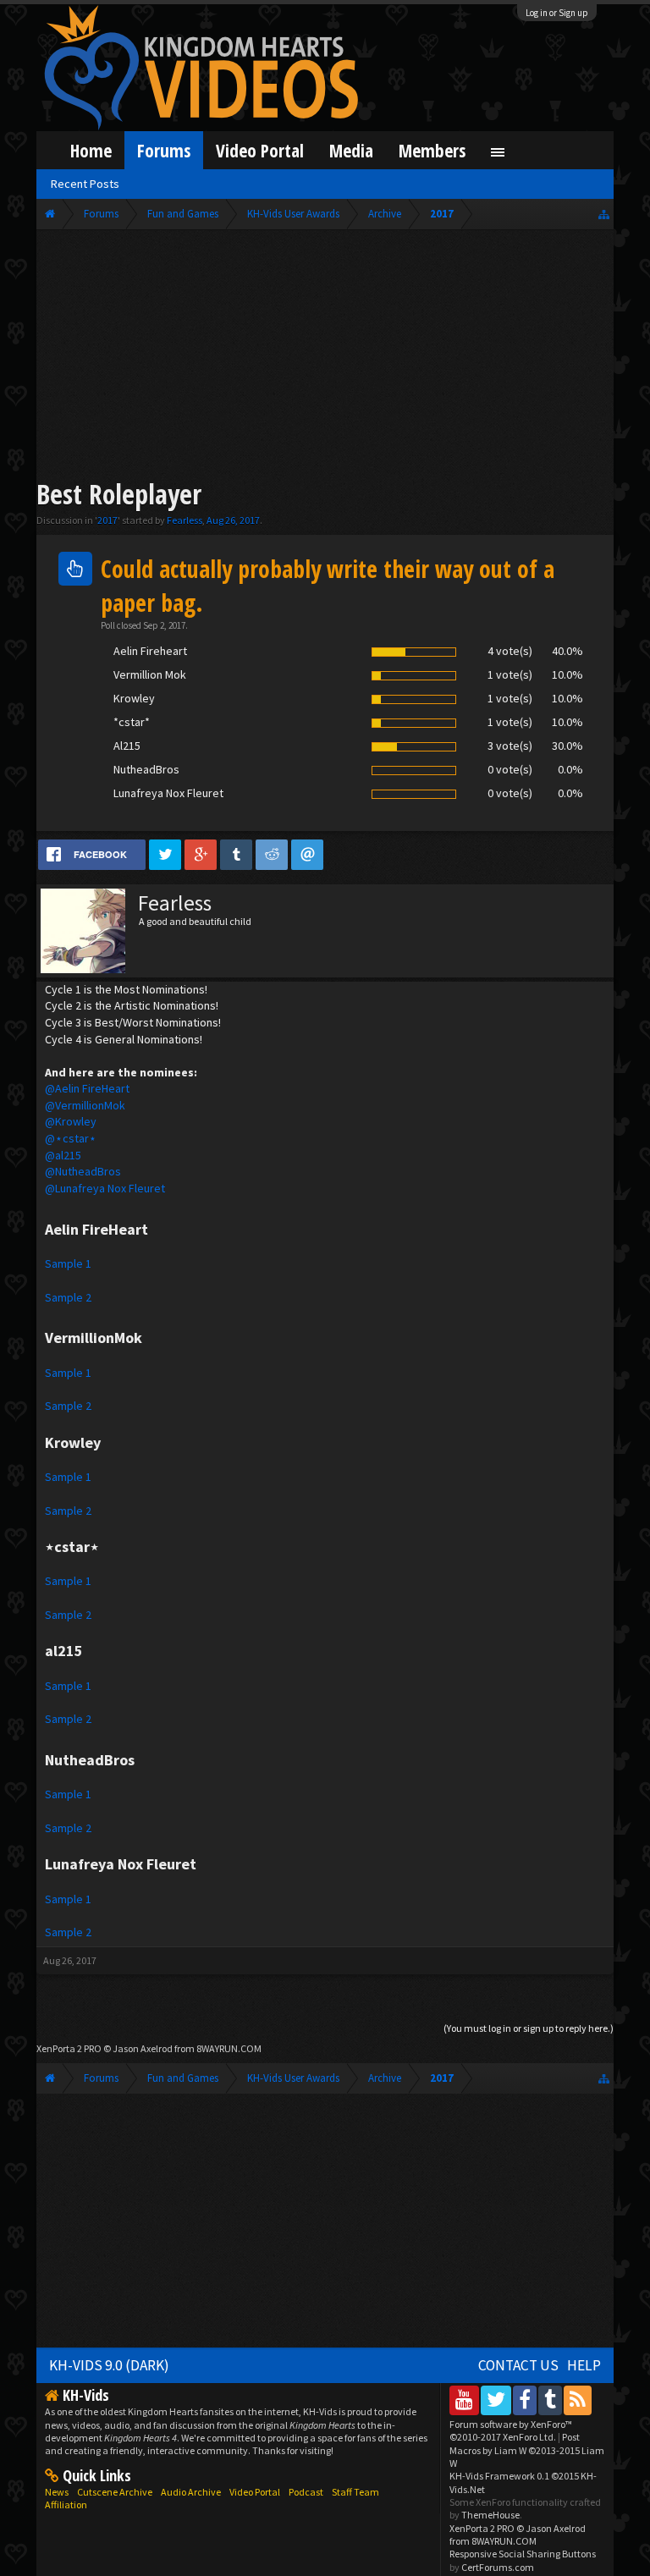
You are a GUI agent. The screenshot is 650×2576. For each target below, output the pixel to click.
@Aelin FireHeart (87, 1088)
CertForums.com (498, 2567)
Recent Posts (85, 184)
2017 (107, 520)
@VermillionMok (85, 1105)
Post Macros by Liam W (527, 2450)
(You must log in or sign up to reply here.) (529, 2028)
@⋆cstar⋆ (71, 1138)
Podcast (306, 2492)
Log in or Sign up (557, 13)
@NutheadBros (83, 1171)
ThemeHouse (490, 2515)
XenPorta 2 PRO (69, 2048)
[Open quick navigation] (604, 214)
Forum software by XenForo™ (511, 2430)
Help (584, 2365)
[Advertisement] (325, 357)
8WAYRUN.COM (229, 2048)
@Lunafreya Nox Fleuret (105, 1188)
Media (351, 150)
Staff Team (355, 2492)
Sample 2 (68, 1297)
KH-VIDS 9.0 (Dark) (109, 2365)
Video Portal (260, 150)
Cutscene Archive (115, 2492)
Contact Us (518, 2365)
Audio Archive (191, 2492)
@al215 (63, 1155)
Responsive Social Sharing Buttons (523, 2554)
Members (432, 150)
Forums (164, 150)
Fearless (185, 520)
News (57, 2492)
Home (91, 150)
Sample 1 (68, 1263)
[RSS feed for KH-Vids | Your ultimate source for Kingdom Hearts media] (578, 2400)
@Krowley (71, 1121)
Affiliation (66, 2504)
